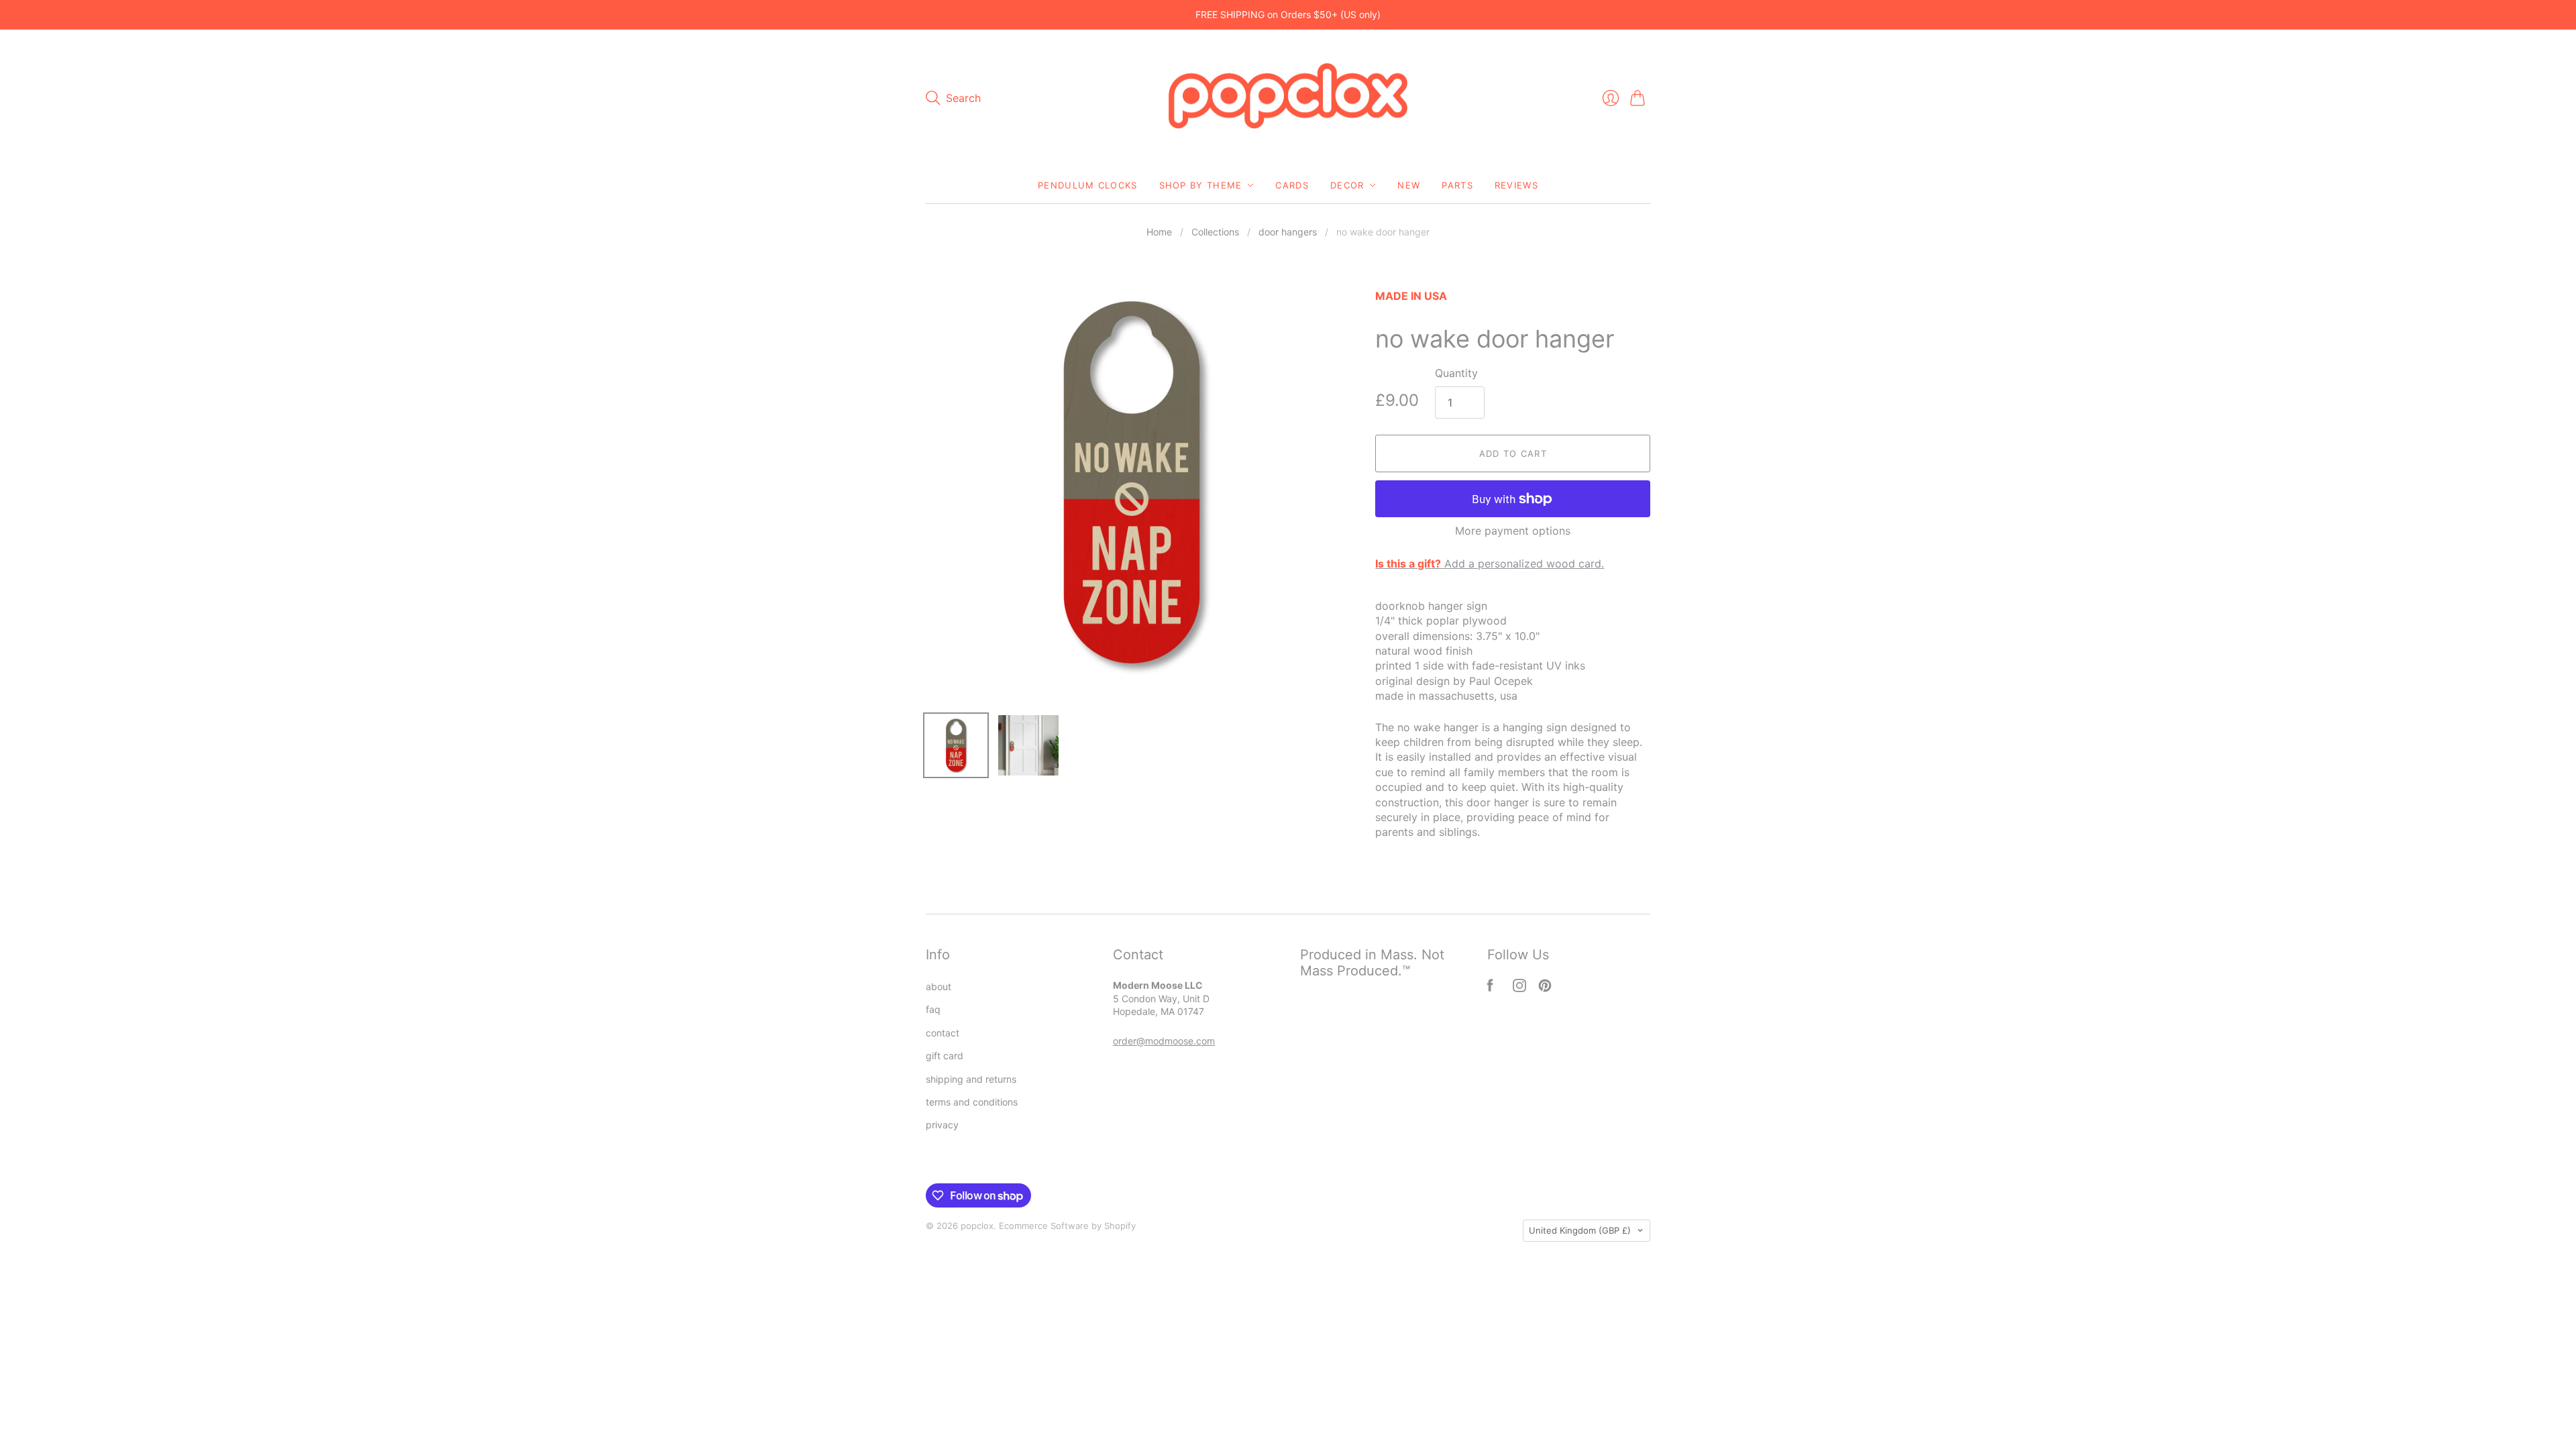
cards (1292, 185)
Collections (1215, 232)
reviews (1516, 185)
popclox (977, 1226)
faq (933, 1009)
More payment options (1513, 531)
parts (1457, 185)
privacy (942, 1125)
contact (943, 1033)
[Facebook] (1490, 988)
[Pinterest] (1545, 988)
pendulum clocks (1088, 185)
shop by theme (1201, 185)
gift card (945, 1056)
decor (1347, 185)
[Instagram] (1519, 988)
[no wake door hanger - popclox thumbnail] (956, 745)
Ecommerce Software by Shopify (1067, 1226)
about (938, 986)
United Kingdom (1580, 1230)
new (1409, 185)
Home (1159, 232)
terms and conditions (972, 1102)
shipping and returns (971, 1079)
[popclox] (1288, 99)
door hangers (1288, 232)
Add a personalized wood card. (1490, 563)
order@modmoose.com (1164, 1041)
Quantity (1456, 373)
